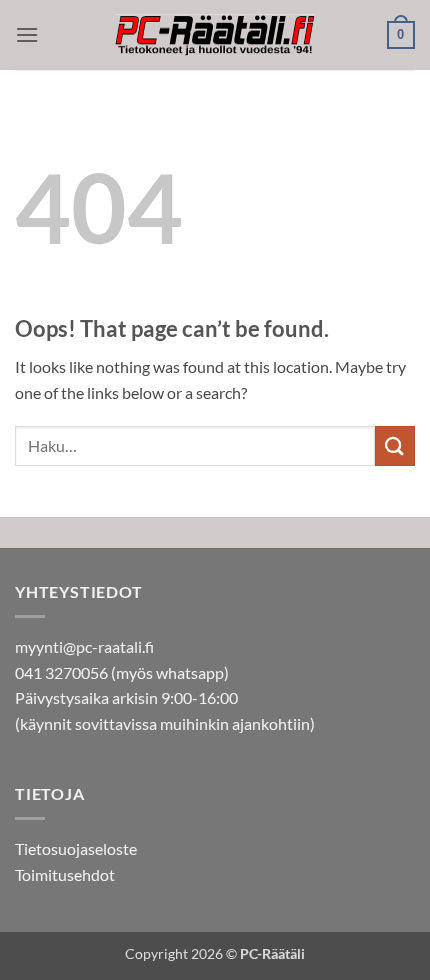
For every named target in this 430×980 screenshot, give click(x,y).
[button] (27, 34)
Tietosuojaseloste (76, 848)
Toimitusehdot (65, 874)
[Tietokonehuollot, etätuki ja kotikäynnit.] (215, 35)
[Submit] (395, 445)
